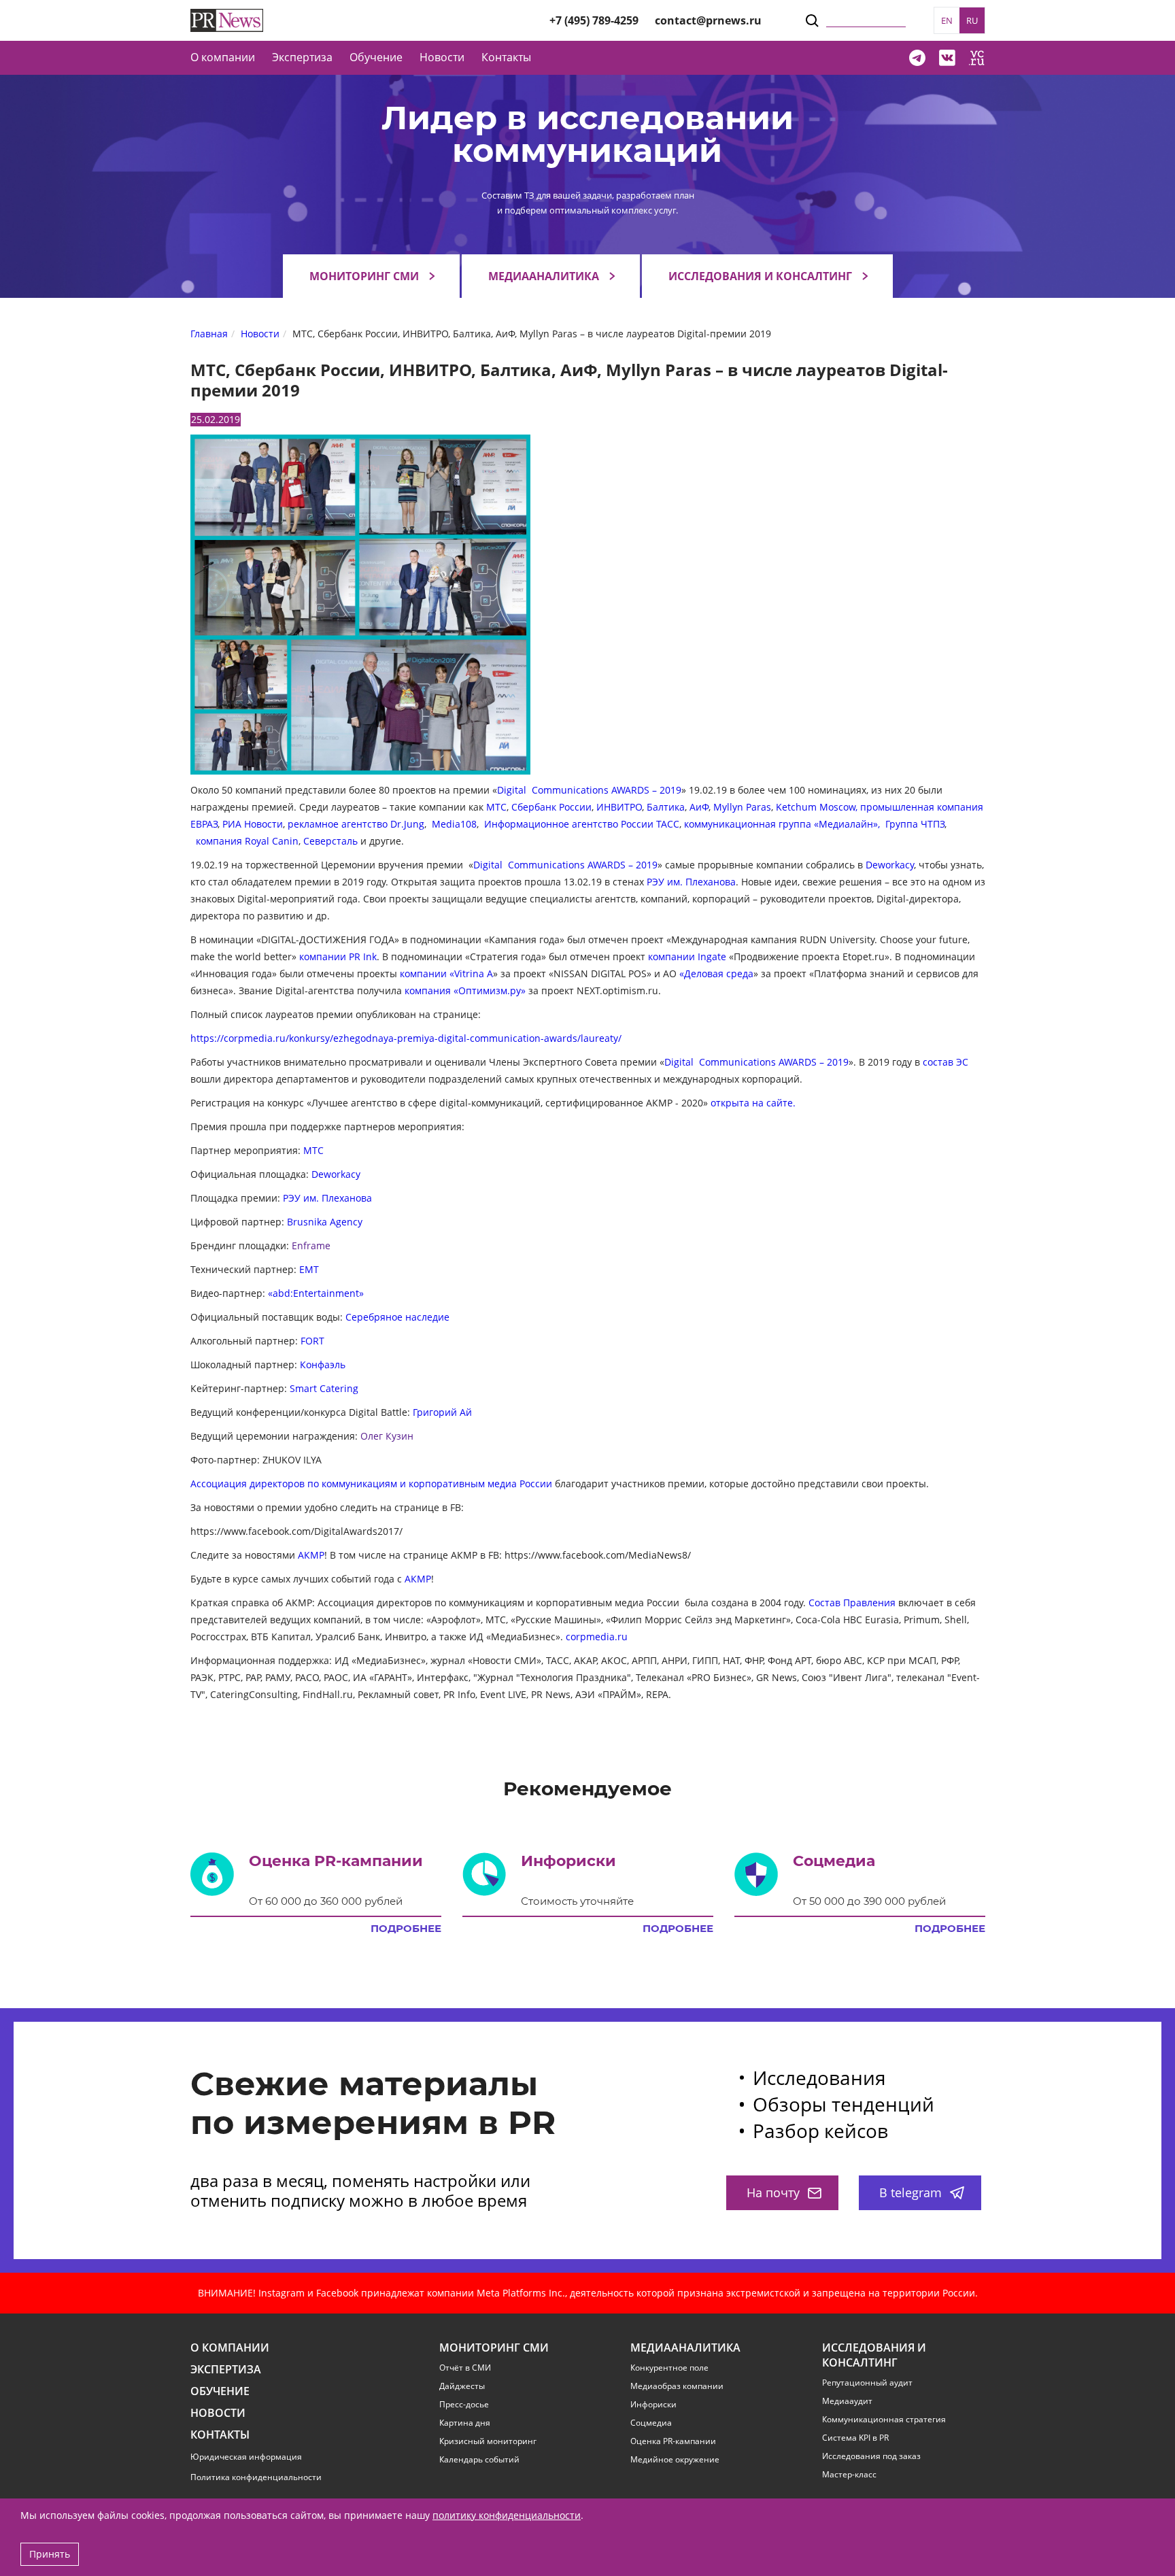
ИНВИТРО (619, 807)
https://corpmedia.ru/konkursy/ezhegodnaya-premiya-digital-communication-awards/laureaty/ (406, 1038)
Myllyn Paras (742, 807)
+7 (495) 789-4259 (594, 20)
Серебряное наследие (397, 1317)
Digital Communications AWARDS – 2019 (589, 790)
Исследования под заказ (871, 2456)
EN (947, 20)
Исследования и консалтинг (760, 276)
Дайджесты (462, 2386)
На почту (773, 2192)
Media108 (454, 824)
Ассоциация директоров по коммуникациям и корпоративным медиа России (371, 1484)
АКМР (311, 1555)
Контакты (506, 57)
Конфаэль (323, 1365)
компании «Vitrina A (446, 973)
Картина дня (465, 2423)
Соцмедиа (651, 2423)
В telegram (910, 2192)
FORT (312, 1341)
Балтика (666, 807)
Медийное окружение (675, 2460)
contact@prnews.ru (708, 20)
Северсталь (330, 841)
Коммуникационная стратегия (884, 2420)
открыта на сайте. (753, 1103)
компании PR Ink (338, 956)
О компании (223, 57)
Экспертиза (226, 2370)
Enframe (311, 1245)
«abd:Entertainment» (316, 1293)
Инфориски (653, 2405)
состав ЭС (946, 1062)
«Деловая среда (716, 973)
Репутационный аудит (867, 2383)
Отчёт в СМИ (465, 2368)
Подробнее (406, 1929)
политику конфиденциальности (507, 2515)
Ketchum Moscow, (817, 807)
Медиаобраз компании (677, 2386)
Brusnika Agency (325, 1222)
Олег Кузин (387, 1436)
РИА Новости (253, 824)
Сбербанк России (551, 807)
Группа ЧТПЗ (915, 824)
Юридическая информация (246, 2457)
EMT (309, 1269)
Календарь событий (479, 2460)
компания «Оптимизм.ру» (465, 990)
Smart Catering (324, 1388)
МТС (496, 807)
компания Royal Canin (247, 841)
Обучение (376, 57)
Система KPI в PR (855, 2438)
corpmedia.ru (597, 1637)
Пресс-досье (464, 2405)
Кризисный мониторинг (488, 2441)
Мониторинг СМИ (364, 276)
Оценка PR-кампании (673, 2441)
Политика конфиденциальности (256, 2477)
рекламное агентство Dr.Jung (356, 824)
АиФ (699, 807)
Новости (442, 57)
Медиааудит (847, 2401)
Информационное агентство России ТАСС (582, 824)
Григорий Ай (442, 1412)
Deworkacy (890, 865)
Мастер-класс (849, 2475)
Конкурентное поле (669, 2368)
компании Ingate (687, 956)
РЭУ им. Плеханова (691, 882)
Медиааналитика (544, 276)
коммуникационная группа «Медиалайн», (783, 824)
